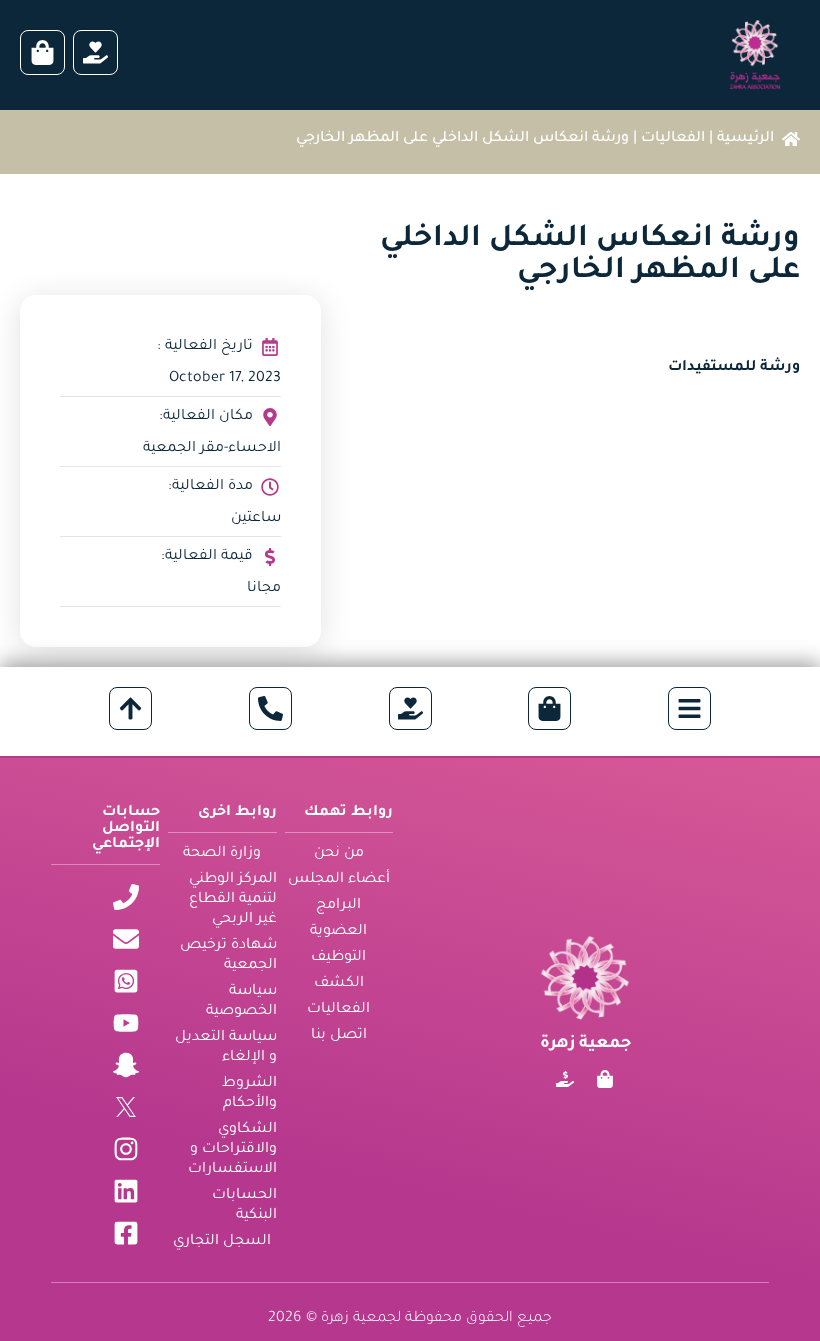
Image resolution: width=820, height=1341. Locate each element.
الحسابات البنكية (244, 1206)
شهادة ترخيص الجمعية (228, 956)
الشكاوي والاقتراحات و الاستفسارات (232, 1150)
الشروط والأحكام (249, 1094)
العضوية (338, 932)
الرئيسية (745, 139)
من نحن (339, 854)
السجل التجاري (222, 1242)
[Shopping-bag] (605, 1079)
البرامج (338, 906)
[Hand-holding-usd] (565, 1079)
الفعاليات (673, 139)
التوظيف (338, 958)
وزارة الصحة (222, 854)
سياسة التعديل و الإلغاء (226, 1048)
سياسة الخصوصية (241, 1002)
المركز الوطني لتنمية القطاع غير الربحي (233, 900)
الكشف (339, 984)
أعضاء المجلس (339, 880)
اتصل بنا (339, 1036)
